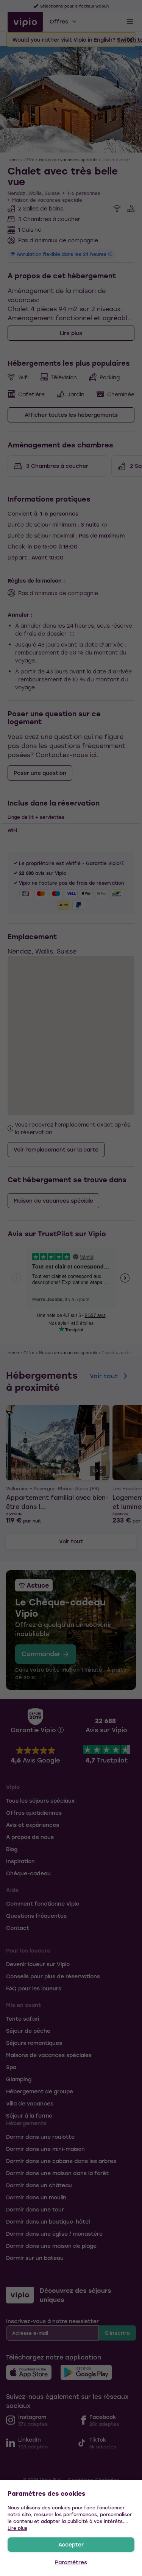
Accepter (71, 2544)
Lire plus (17, 2528)
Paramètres (71, 2562)
